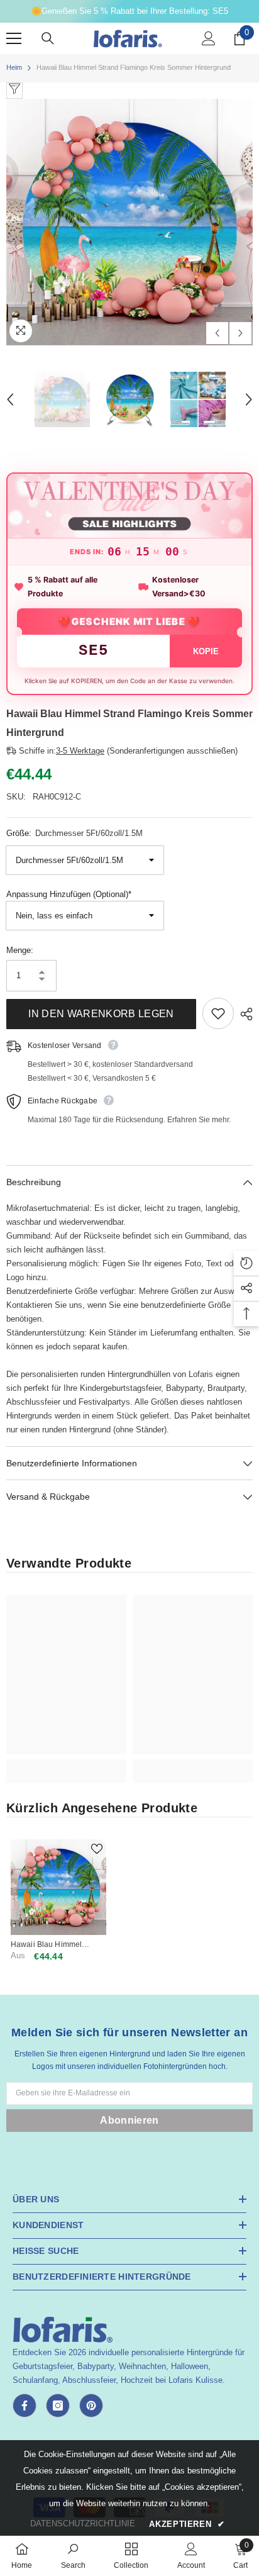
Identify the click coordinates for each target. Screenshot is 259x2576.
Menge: (20, 950)
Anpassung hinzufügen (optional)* (69, 894)
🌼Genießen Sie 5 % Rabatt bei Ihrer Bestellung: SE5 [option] (130, 11)
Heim (14, 67)
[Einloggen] (209, 38)
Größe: (74, 833)
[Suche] (48, 38)
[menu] (14, 38)
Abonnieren (129, 2120)
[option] (129, 222)
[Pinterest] (91, 2406)
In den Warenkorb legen (101, 1014)
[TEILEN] (243, 1014)
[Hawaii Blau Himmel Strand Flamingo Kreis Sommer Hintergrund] (58, 1887)
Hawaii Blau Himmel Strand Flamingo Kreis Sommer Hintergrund (50, 1945)
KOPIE (206, 651)
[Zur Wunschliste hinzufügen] (218, 1013)
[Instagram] (58, 2406)
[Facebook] (25, 2406)
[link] (66, 1764)
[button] (217, 333)
